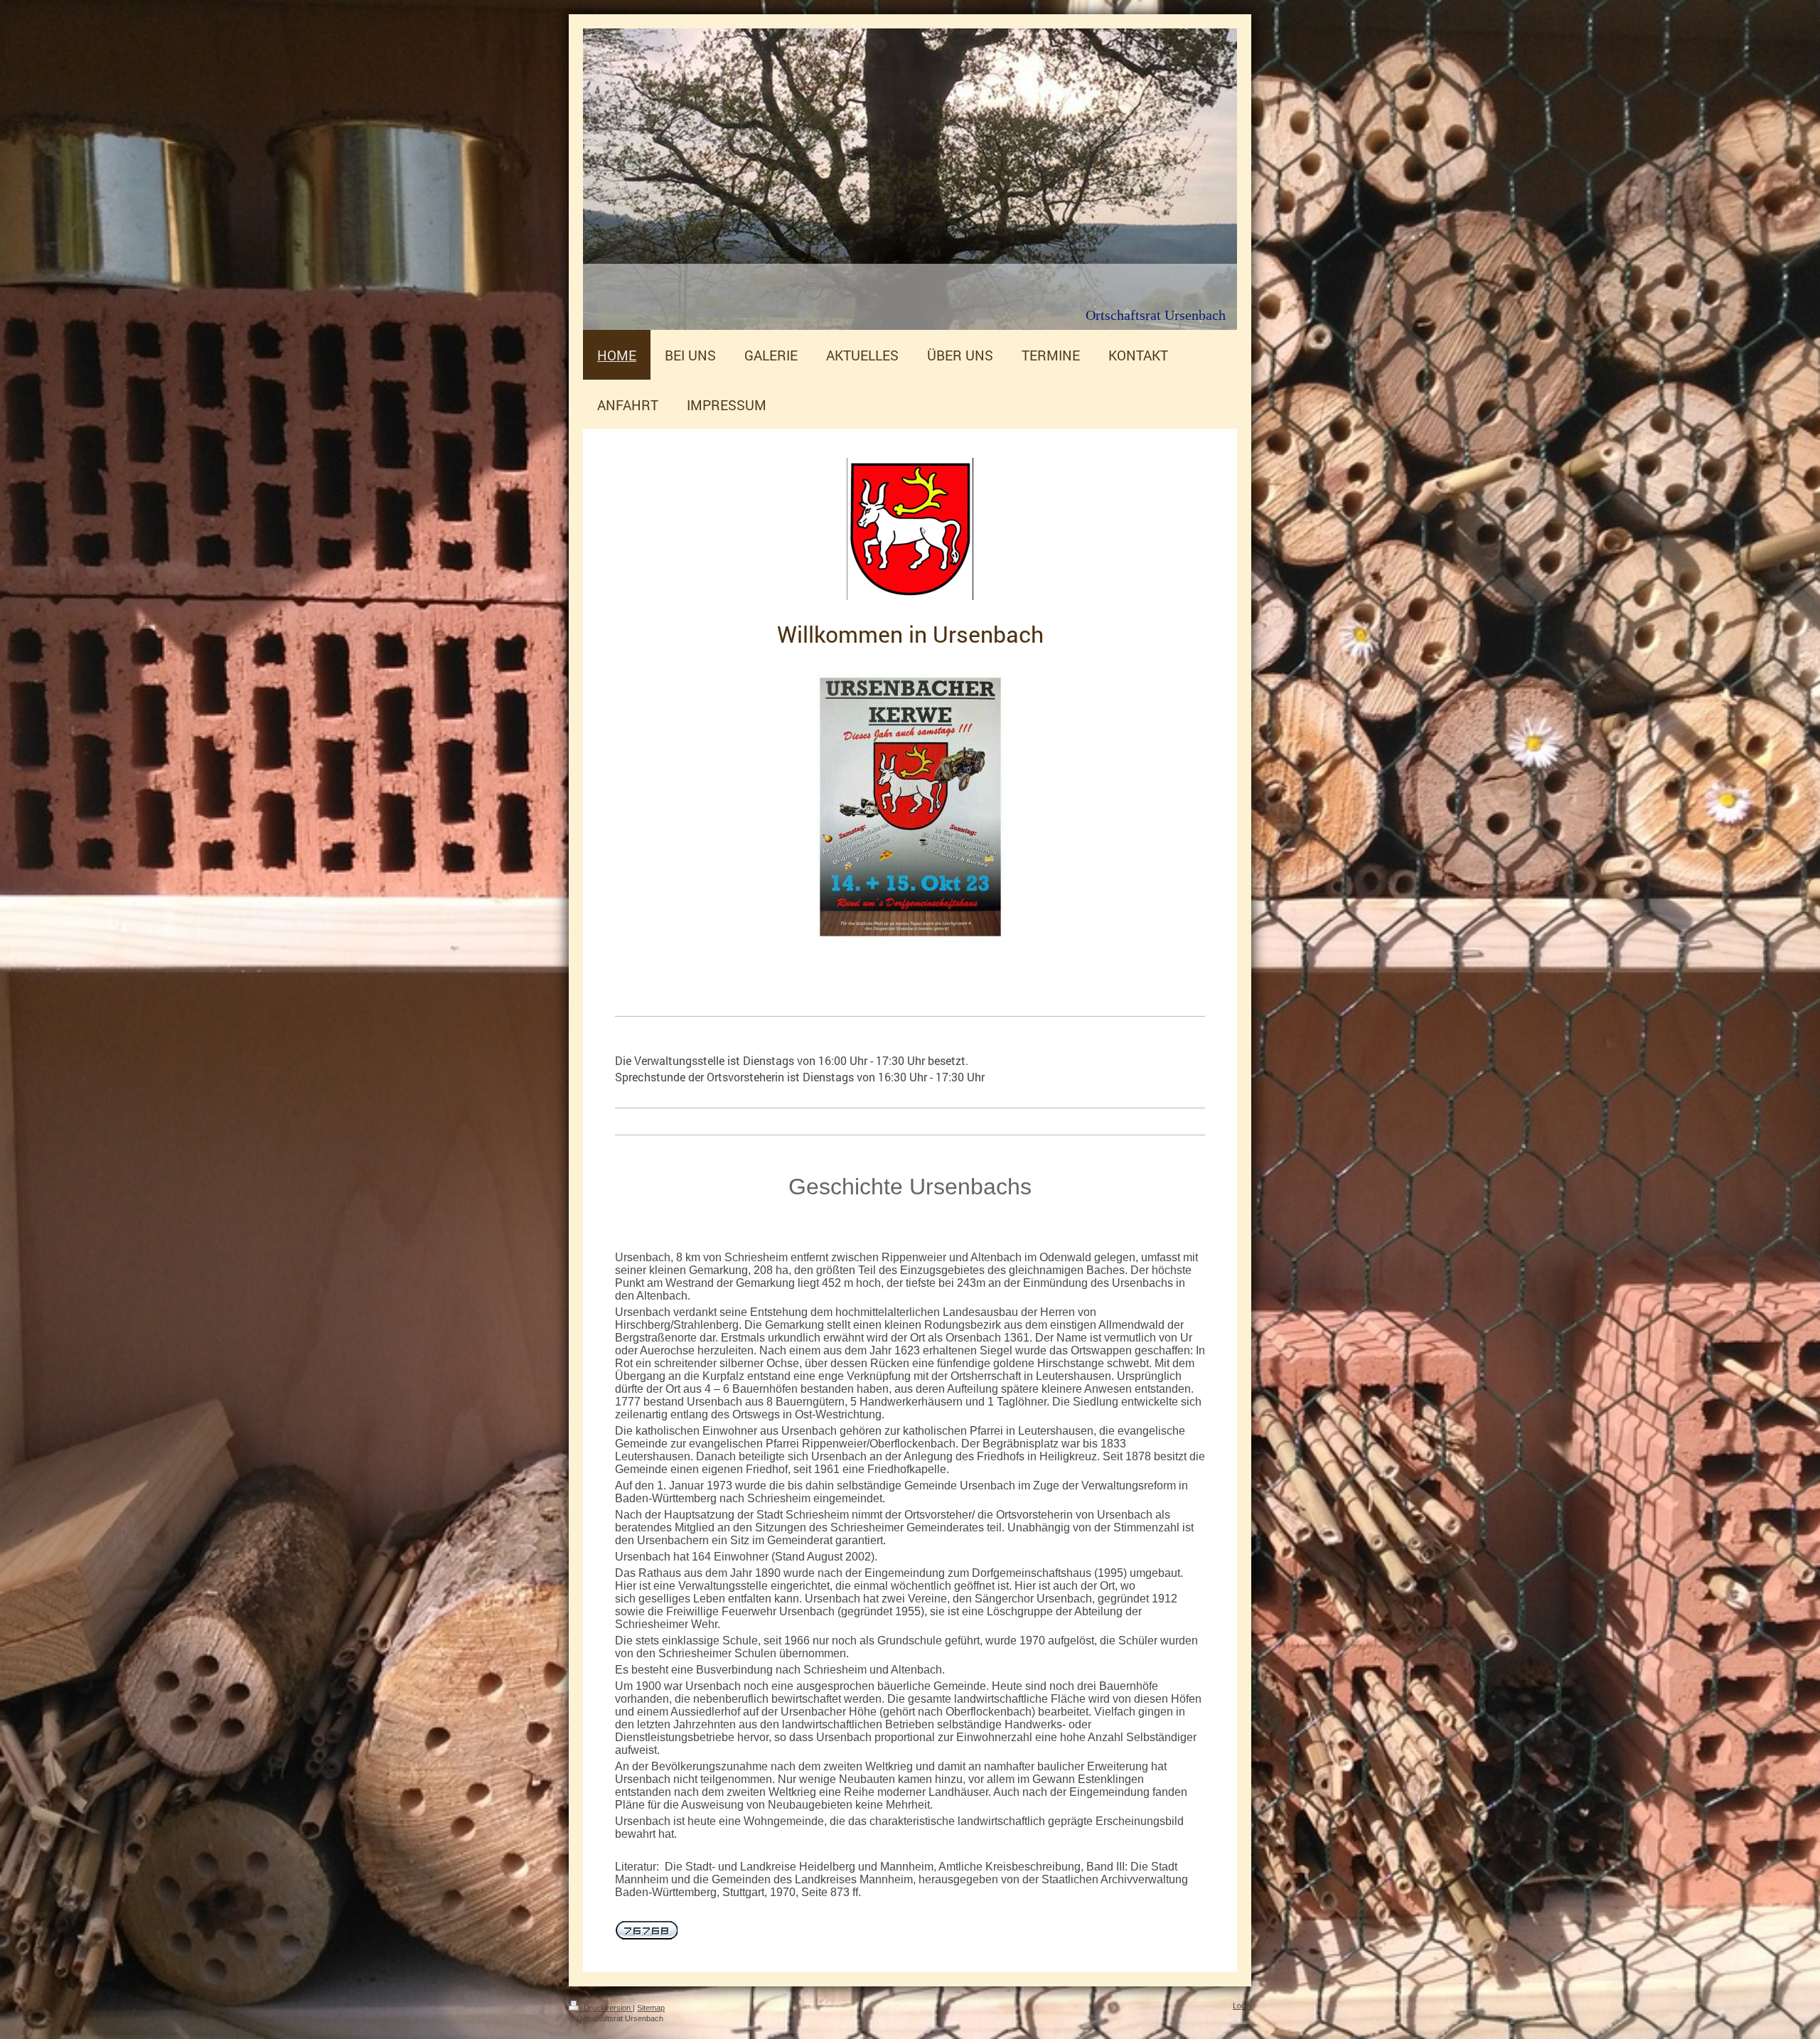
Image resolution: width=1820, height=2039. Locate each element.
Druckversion (607, 2008)
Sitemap (651, 2008)
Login (1242, 2006)
